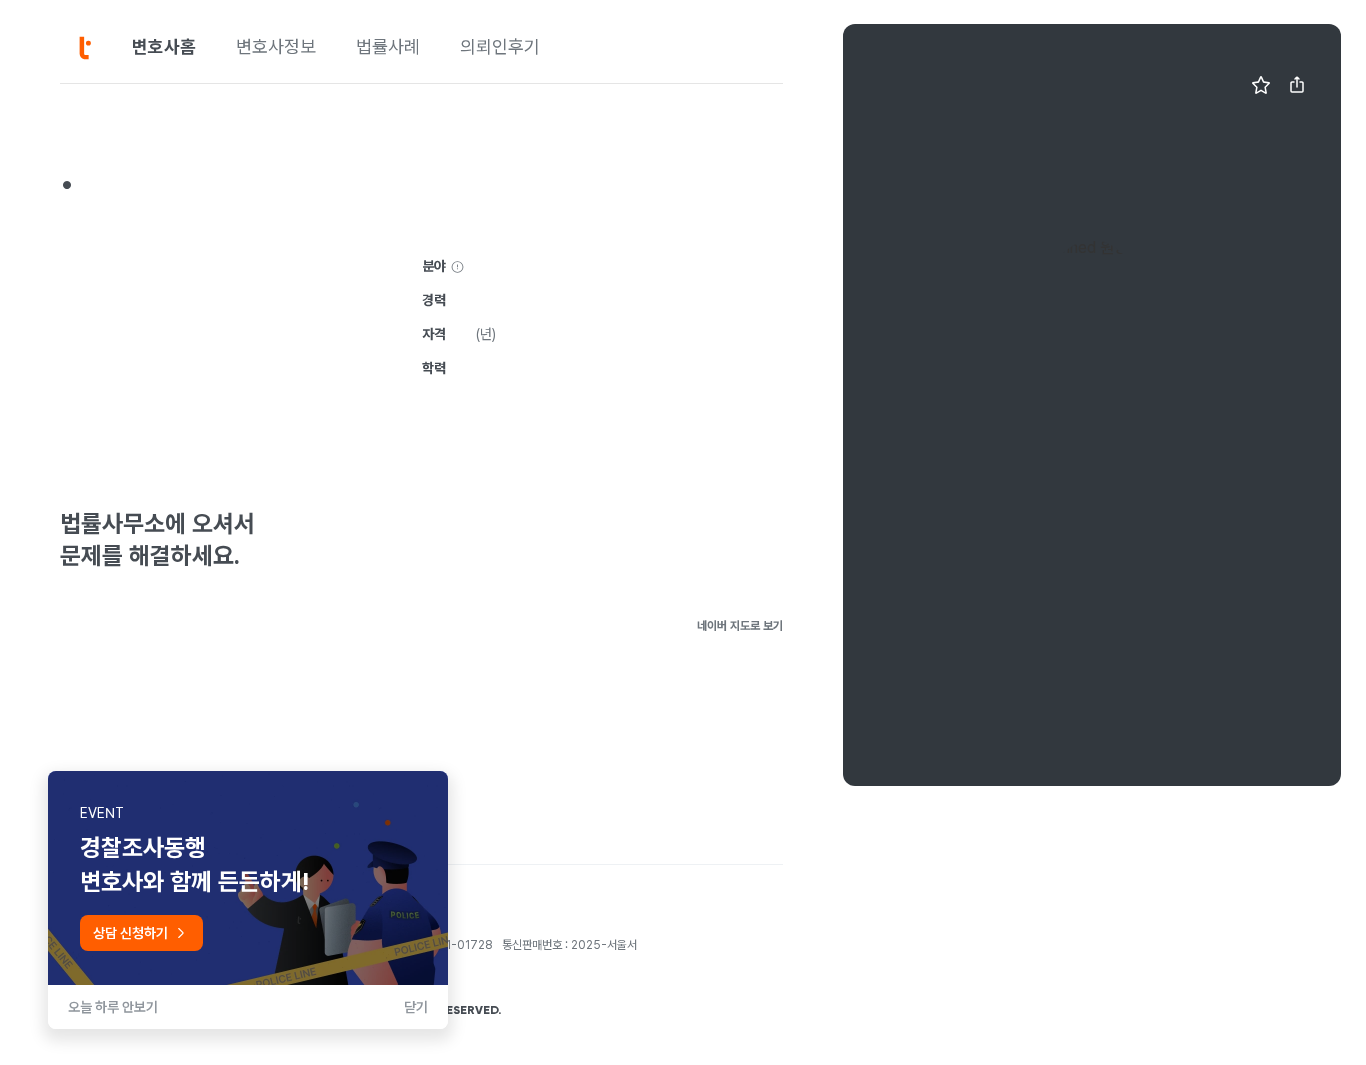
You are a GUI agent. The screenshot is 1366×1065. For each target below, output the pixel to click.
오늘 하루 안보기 (113, 1007)
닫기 (416, 1007)
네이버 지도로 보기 (740, 626)
